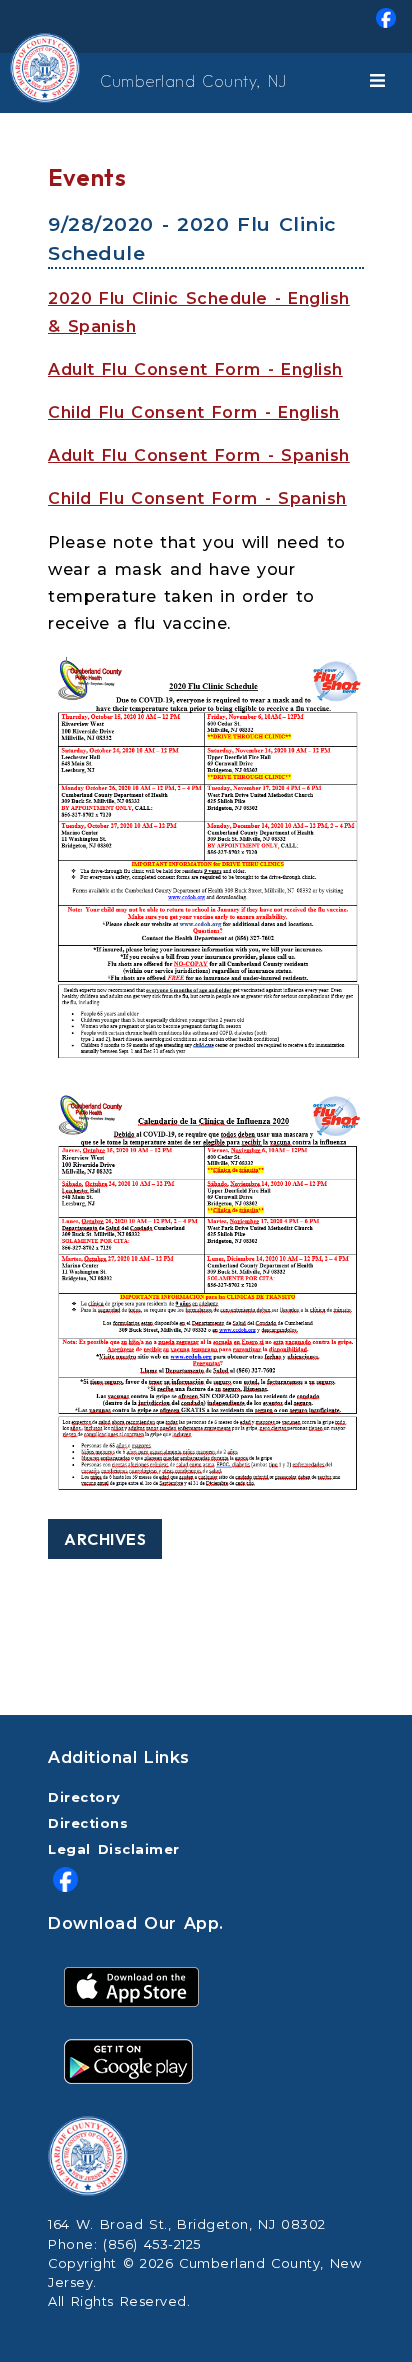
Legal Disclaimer (114, 1849)
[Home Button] (16, 83)
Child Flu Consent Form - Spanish (197, 498)
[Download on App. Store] (131, 1985)
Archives (105, 1539)
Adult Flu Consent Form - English (195, 369)
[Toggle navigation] (381, 83)
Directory (84, 1797)
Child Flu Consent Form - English (194, 412)
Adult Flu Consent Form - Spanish (199, 455)
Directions (88, 1823)
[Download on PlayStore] (128, 2060)
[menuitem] (206, 26)
